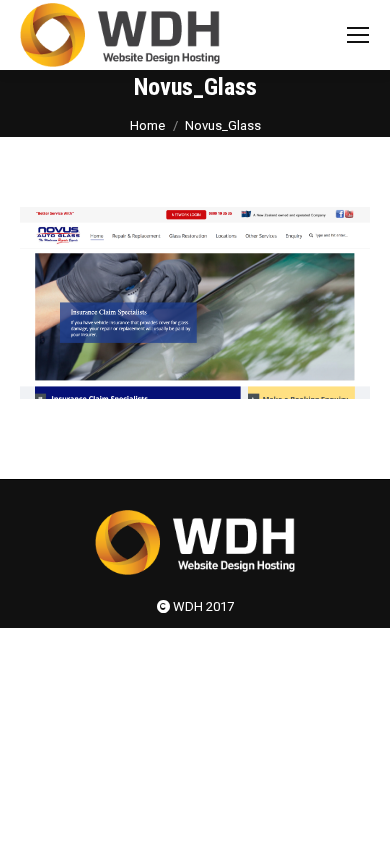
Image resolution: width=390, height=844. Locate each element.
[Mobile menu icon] (358, 35)
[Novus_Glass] (195, 303)
